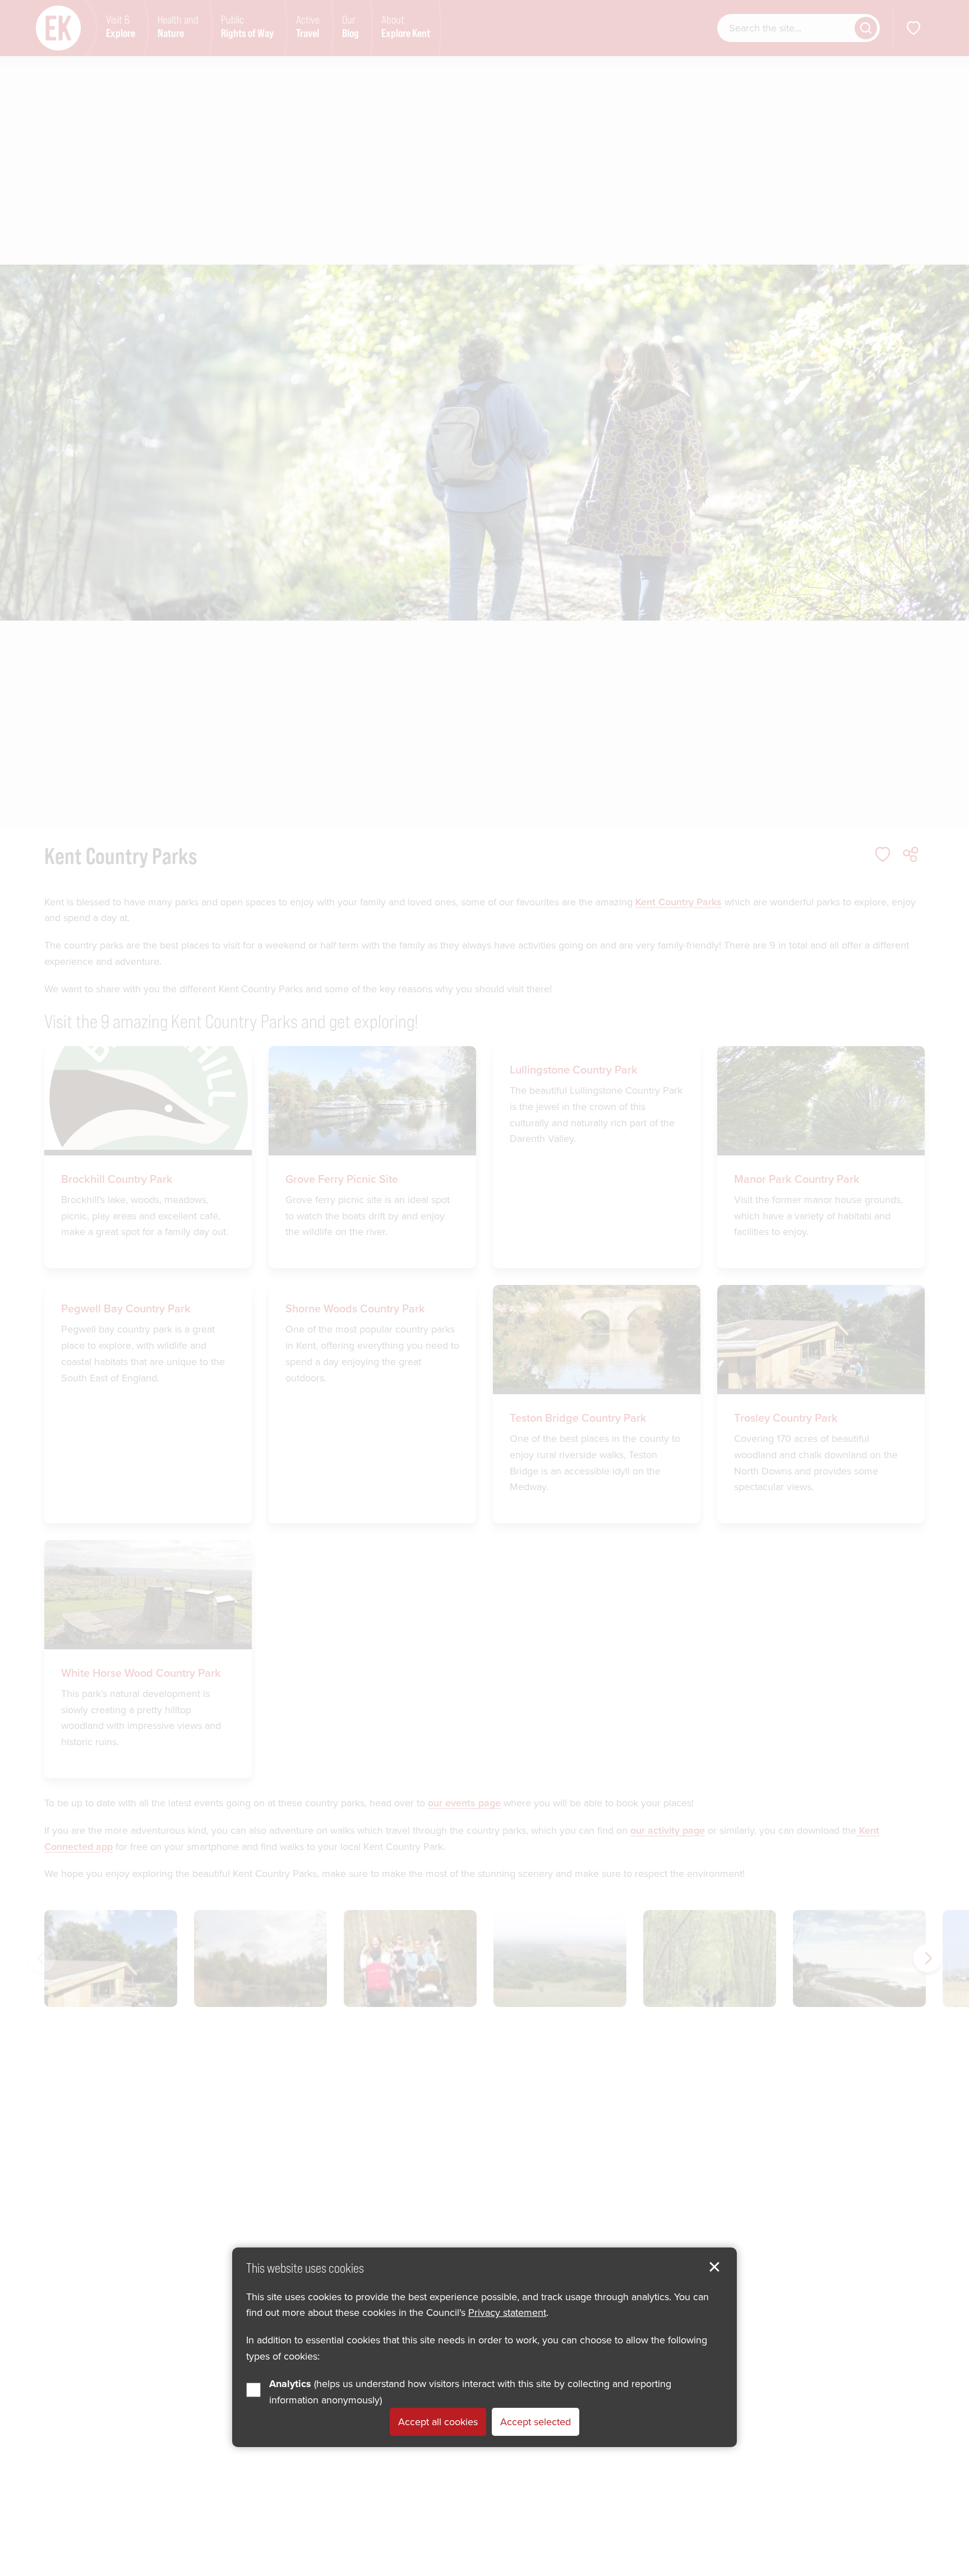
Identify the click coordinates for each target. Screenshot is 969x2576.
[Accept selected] (714, 2267)
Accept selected (536, 2422)
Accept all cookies (438, 2422)
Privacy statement (507, 2313)
